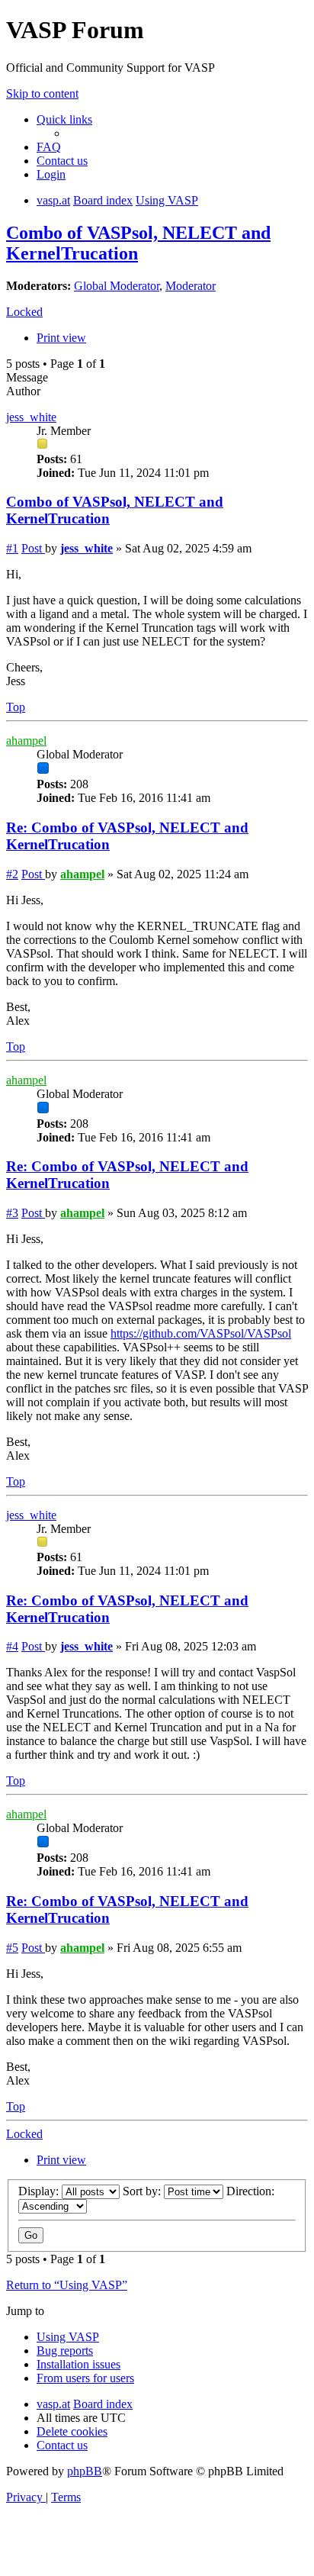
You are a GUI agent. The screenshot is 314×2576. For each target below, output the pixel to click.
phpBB (85, 2471)
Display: (40, 2191)
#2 (12, 874)
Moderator (191, 286)
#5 (12, 1948)
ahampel (26, 741)
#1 (12, 548)
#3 (12, 1213)
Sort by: (143, 2191)
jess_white (31, 417)
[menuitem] (49, 147)
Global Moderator (117, 286)
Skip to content (42, 93)
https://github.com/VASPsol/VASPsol (201, 1333)
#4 (12, 1646)
